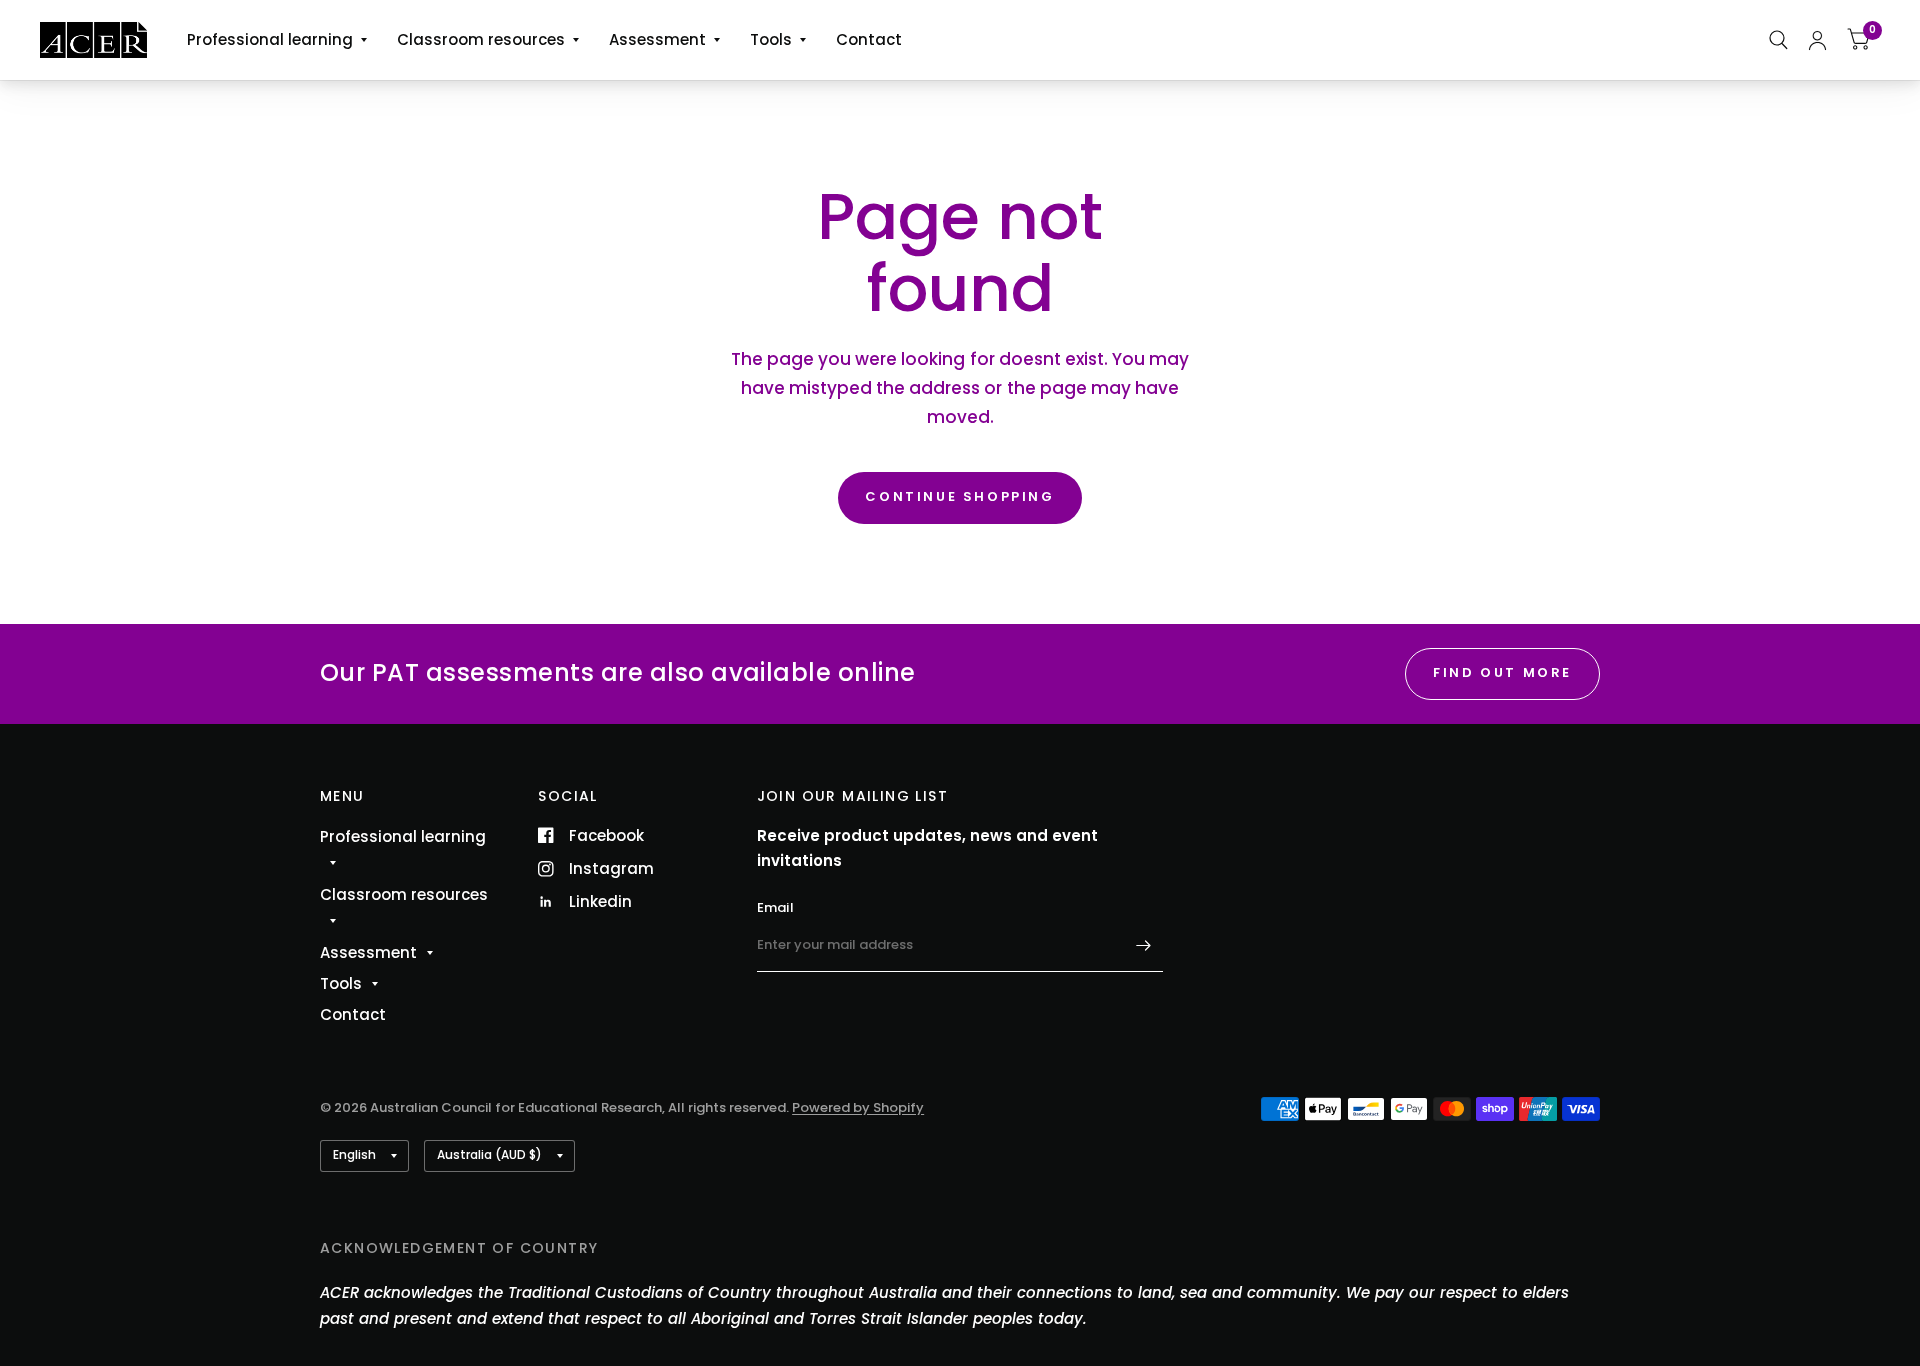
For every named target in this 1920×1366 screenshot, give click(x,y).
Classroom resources (481, 39)
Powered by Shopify (858, 1107)
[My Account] (1817, 40)
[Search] (1778, 40)
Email (775, 907)
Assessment (657, 39)
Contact (869, 39)
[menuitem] (277, 40)
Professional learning (270, 39)
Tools (771, 39)
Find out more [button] (1502, 672)
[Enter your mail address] (1143, 946)
